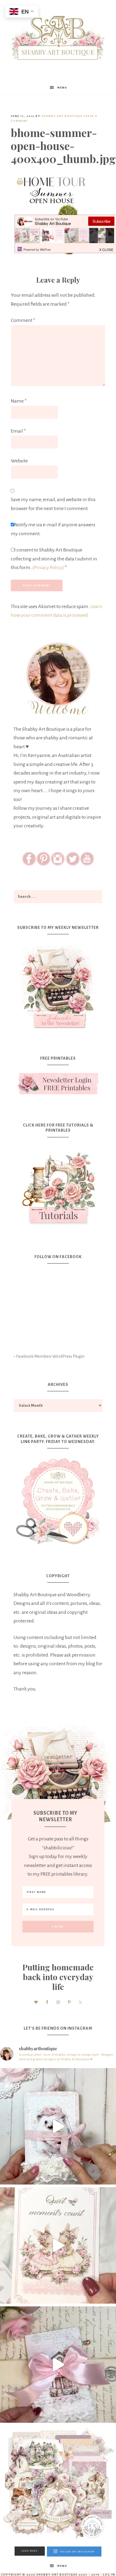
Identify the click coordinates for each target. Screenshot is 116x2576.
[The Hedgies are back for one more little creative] (58, 2126)
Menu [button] (62, 88)
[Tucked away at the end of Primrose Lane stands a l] (58, 2365)
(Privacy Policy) (48, 567)
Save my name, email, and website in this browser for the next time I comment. (53, 504)
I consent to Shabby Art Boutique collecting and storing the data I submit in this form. (54, 559)
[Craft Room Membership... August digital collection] (58, 2484)
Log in (109, 2575)
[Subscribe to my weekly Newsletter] (58, 1030)
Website (19, 461)
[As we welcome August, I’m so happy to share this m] (58, 2245)
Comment (23, 320)
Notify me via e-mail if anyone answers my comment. (53, 529)
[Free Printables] (58, 1084)
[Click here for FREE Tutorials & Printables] (58, 1186)
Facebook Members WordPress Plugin (50, 1356)
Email (18, 431)
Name (19, 401)
